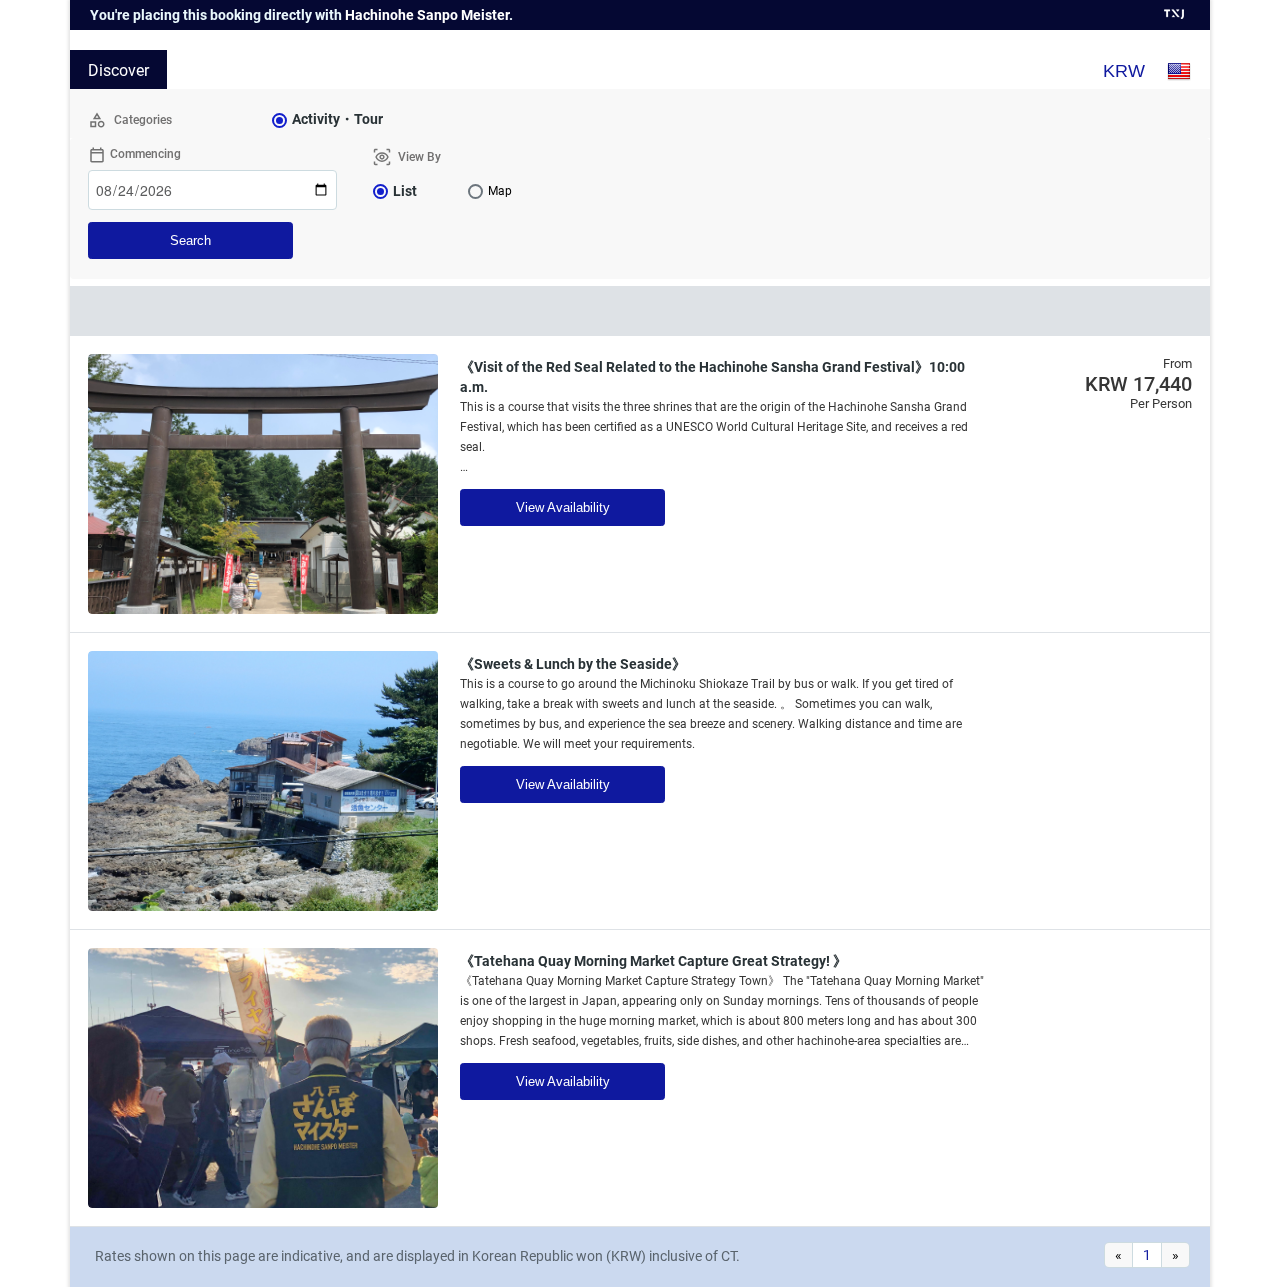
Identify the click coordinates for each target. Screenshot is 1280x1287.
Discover (118, 70)
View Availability (563, 507)
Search (190, 240)
